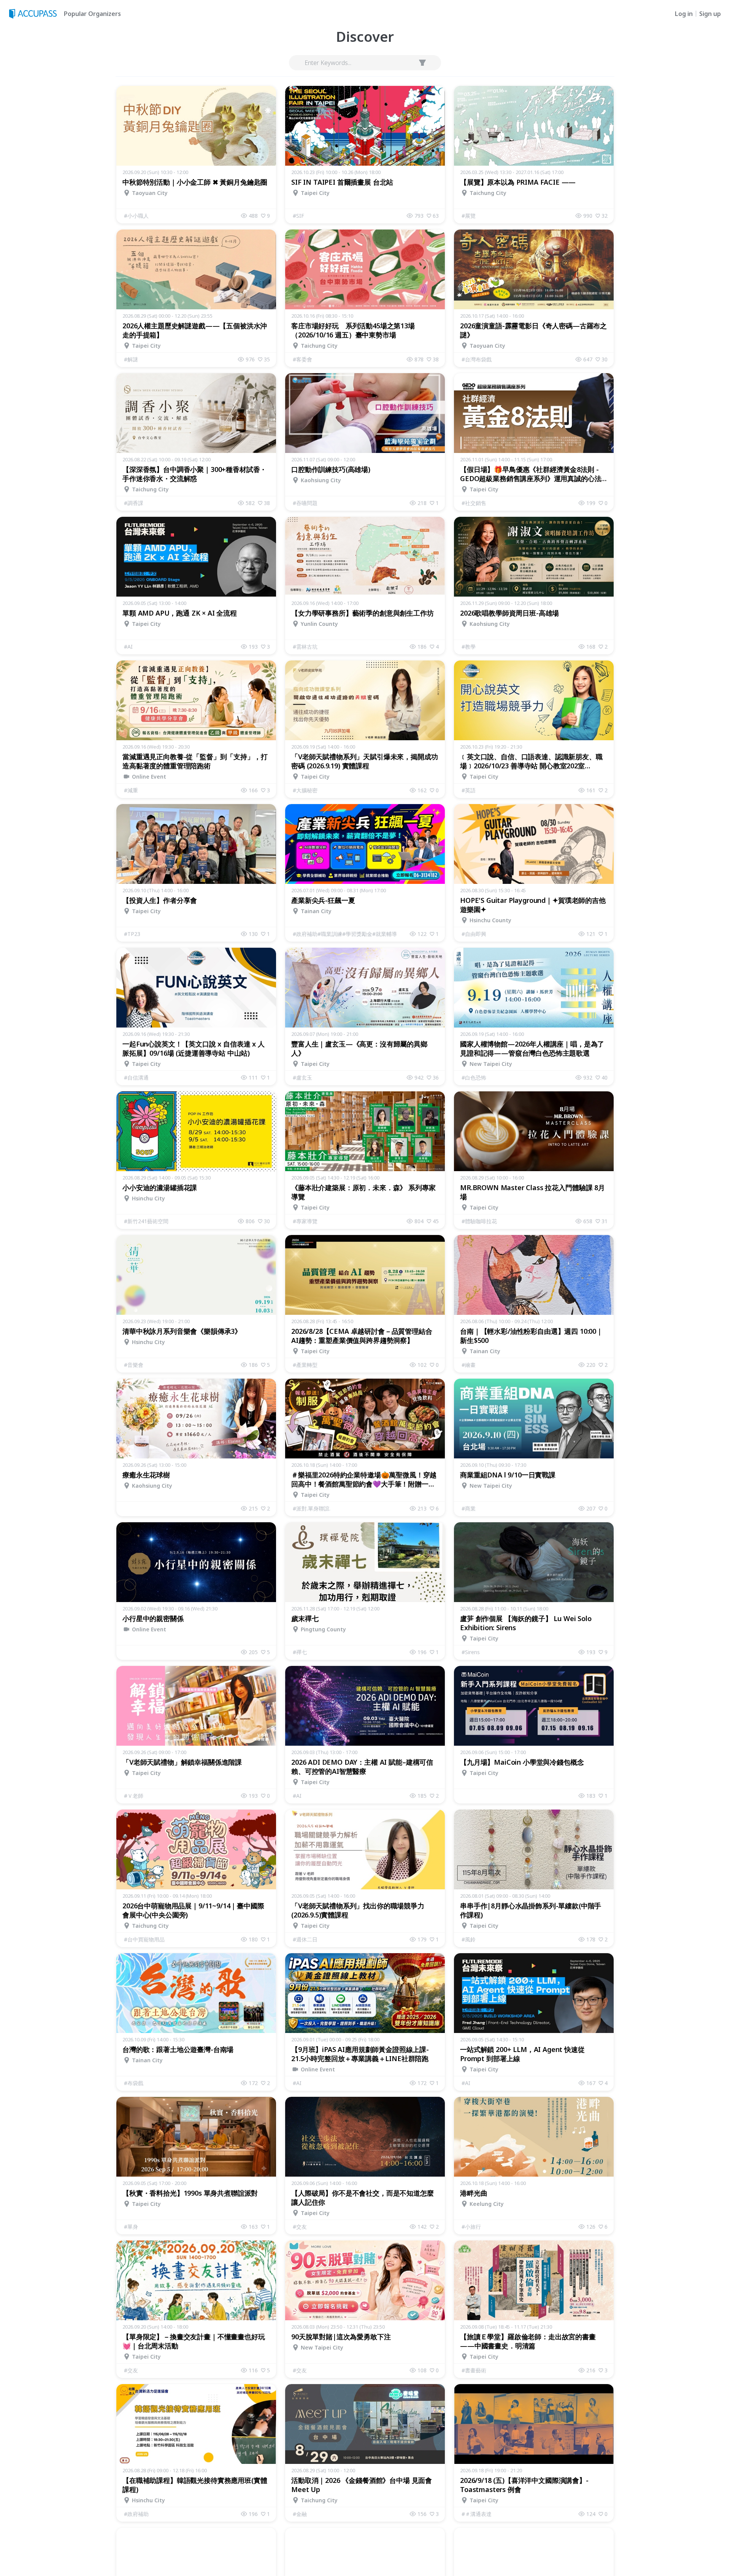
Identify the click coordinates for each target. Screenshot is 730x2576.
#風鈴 (469, 1939)
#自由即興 (474, 934)
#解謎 (131, 359)
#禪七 (300, 1652)
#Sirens (471, 1652)
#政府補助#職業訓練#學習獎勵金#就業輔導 (345, 934)
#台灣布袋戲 (477, 359)
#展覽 (469, 216)
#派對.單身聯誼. (312, 1508)
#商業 (469, 1508)
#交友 (300, 2227)
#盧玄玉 (302, 1077)
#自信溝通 (136, 1077)
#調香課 (134, 503)
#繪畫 (469, 1365)
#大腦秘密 (305, 790)
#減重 (131, 790)
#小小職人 (136, 216)
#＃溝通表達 (477, 2514)
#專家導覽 (305, 1221)
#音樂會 (134, 1365)
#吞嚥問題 (305, 503)
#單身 (131, 2227)
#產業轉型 (305, 1365)
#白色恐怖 (474, 1077)
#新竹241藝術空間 (146, 1221)
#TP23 (132, 934)
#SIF (298, 216)
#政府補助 (136, 2514)
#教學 (469, 647)
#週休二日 (305, 1939)
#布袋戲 (134, 2083)
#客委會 (302, 359)
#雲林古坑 (305, 647)
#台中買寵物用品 (144, 1939)
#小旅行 (471, 2227)
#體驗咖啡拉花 (479, 1221)
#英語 (469, 790)
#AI (128, 647)
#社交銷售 (474, 503)
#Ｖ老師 (134, 1796)
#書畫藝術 (474, 2370)
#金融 (300, 2514)
